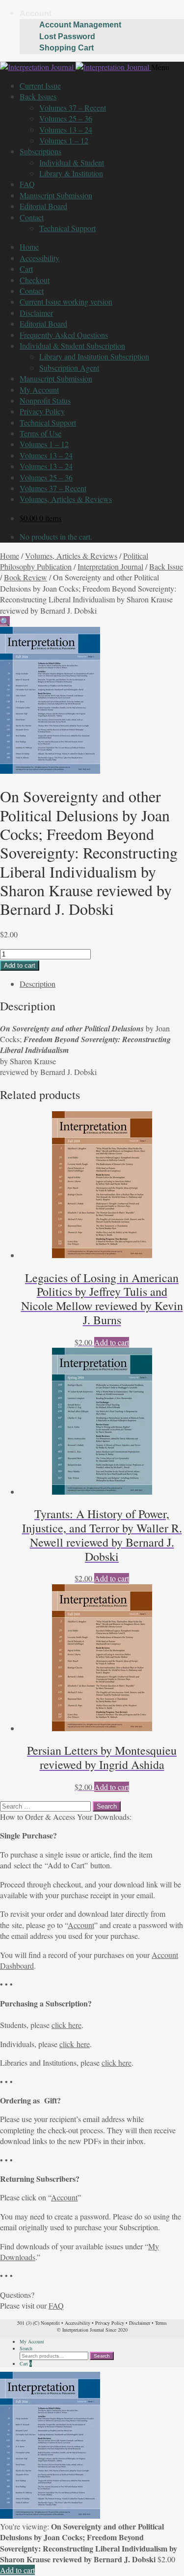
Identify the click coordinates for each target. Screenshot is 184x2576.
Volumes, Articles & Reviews (66, 499)
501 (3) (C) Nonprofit (39, 2323)
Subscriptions (40, 151)
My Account (39, 390)
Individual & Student (72, 162)
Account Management (80, 25)
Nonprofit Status (45, 400)
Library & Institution (71, 173)
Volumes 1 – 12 (64, 140)
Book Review (26, 577)
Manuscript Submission (56, 195)
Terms (161, 2323)
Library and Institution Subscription (94, 356)
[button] (5, 621)
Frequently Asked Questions (64, 335)
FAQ (27, 184)
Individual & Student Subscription (72, 346)
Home (29, 247)
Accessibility (39, 258)
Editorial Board (43, 206)
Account (36, 13)
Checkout (35, 280)
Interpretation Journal (110, 566)
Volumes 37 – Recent (73, 107)
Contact (32, 217)
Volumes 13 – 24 (66, 130)
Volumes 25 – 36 (66, 118)
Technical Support (67, 228)
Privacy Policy (42, 411)
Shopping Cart (66, 48)
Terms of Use (40, 433)
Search (26, 2348)
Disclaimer (36, 313)
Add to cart (20, 966)
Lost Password (67, 36)
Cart (26, 269)
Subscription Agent (69, 368)
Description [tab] (38, 984)
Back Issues (38, 96)
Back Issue (166, 566)
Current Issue (40, 85)
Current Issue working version (66, 301)
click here (66, 2025)
